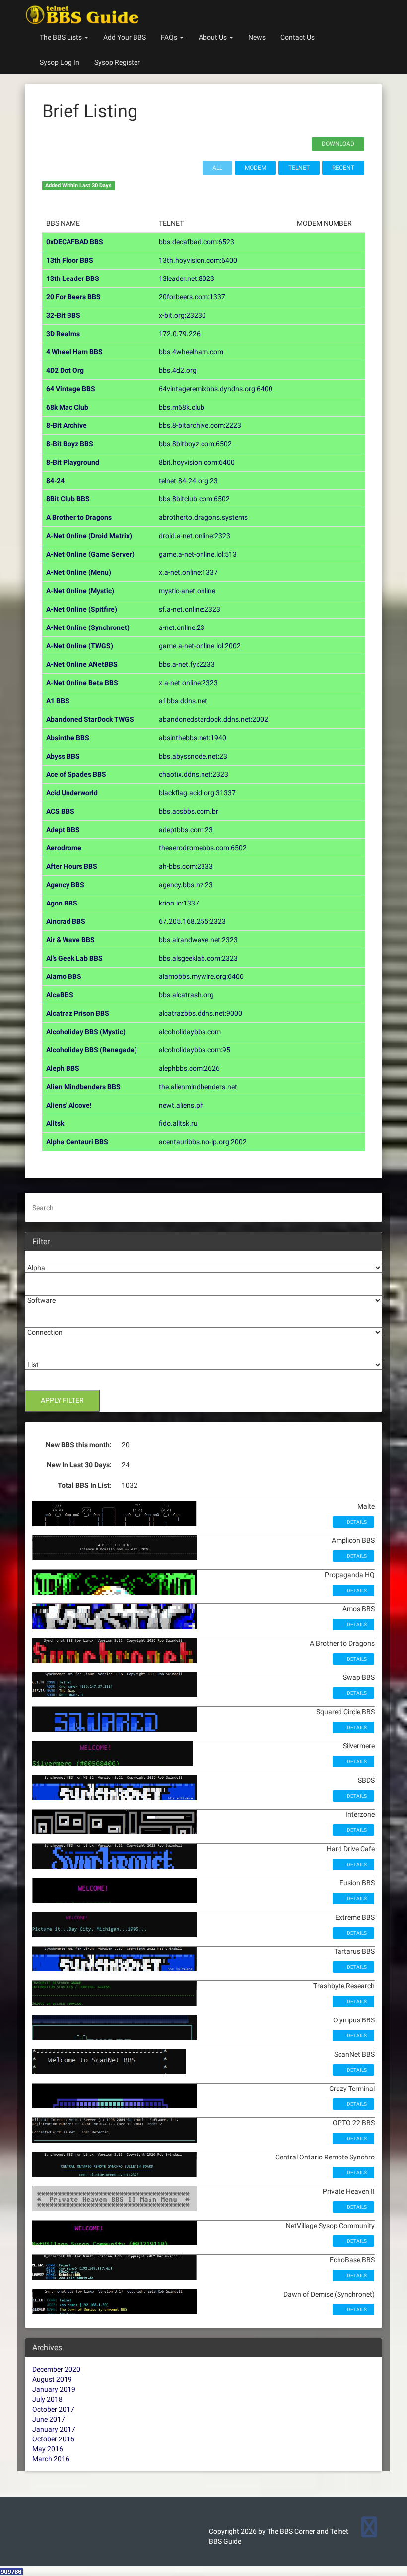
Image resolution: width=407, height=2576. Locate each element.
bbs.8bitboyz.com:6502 (195, 444)
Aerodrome (64, 848)
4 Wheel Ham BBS (74, 352)
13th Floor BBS (70, 260)
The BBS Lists (62, 37)
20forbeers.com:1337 (192, 297)
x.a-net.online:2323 (188, 683)
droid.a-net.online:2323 (195, 536)
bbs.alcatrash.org (186, 995)
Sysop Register (117, 62)
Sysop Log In (60, 62)
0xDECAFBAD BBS (75, 242)
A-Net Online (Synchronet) (88, 627)
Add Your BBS (125, 37)
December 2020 (56, 2369)
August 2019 (52, 2379)
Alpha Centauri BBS (77, 1142)
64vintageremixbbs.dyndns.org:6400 (216, 389)
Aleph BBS (63, 1068)
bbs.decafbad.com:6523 (197, 242)
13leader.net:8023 (187, 278)
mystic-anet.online (187, 591)
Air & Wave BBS (70, 940)
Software (39, 1288)
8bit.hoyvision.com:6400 (197, 462)
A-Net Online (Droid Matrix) (89, 536)
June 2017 (49, 2419)
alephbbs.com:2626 (189, 1068)
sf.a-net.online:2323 (190, 609)
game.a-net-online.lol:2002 (200, 646)
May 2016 (48, 2449)
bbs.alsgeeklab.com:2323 (198, 958)
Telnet (299, 168)
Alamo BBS (64, 976)
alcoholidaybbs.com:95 (195, 1050)
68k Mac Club (67, 407)
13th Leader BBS (73, 278)
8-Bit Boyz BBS (70, 444)
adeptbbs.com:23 (186, 830)
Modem (255, 168)
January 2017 (54, 2429)
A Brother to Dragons (79, 517)
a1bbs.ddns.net (183, 701)
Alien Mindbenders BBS (83, 1087)
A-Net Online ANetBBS (82, 664)
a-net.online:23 (182, 627)
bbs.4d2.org (178, 370)
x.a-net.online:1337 (188, 572)
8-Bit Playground (73, 462)
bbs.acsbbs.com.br (189, 811)
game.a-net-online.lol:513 (198, 554)
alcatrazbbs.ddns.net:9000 (201, 1013)
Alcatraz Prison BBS (78, 1013)
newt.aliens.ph (181, 1105)
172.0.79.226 (180, 334)
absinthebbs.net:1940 (193, 738)
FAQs (170, 37)
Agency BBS (65, 885)
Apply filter (62, 1400)
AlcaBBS (60, 995)
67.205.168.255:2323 (192, 921)
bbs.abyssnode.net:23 (193, 756)
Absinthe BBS (68, 738)
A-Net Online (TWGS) (80, 646)
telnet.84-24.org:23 (188, 481)
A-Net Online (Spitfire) (82, 609)
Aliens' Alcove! (69, 1105)
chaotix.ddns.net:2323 (194, 774)
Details (356, 1522)
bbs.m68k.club (182, 407)
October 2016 (53, 2439)
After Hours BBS (72, 866)
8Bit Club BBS (68, 499)
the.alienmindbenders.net (198, 1087)
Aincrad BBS (66, 921)
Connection (43, 1320)
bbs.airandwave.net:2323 (198, 940)
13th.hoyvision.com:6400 (198, 260)
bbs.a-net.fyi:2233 (187, 664)
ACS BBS (60, 811)
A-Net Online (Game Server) (90, 554)
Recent (343, 168)
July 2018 (47, 2399)
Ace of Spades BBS (76, 774)
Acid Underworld (72, 793)
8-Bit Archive (67, 425)
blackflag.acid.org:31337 (197, 793)
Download (338, 144)
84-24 (55, 481)
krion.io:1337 (179, 903)
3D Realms (63, 334)
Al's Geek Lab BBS (74, 958)
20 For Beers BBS (73, 297)
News (257, 37)
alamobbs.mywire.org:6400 (201, 976)
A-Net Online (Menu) (79, 572)
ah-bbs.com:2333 (186, 866)
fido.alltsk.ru (178, 1123)
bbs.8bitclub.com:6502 (194, 499)
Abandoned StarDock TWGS (90, 719)
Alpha (34, 1255)
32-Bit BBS (63, 315)
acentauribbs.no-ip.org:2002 (203, 1142)
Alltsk (55, 1123)
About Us (213, 37)
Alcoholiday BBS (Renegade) (92, 1050)
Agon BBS (62, 903)
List (31, 1352)
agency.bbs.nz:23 (186, 885)
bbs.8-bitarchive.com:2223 (200, 425)
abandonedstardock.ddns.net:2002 (213, 719)
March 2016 (51, 2459)
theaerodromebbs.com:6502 (203, 848)
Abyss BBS (63, 756)
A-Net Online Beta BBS (82, 683)
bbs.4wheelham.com (191, 352)
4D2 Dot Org (65, 370)
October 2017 (53, 2409)
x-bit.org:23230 (182, 315)
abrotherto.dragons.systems (203, 517)
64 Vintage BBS (71, 389)
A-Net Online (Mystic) (80, 591)
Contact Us (298, 37)
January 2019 (54, 2389)
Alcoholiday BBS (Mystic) (86, 1032)
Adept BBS (63, 830)
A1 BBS (58, 701)
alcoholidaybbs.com (190, 1032)
